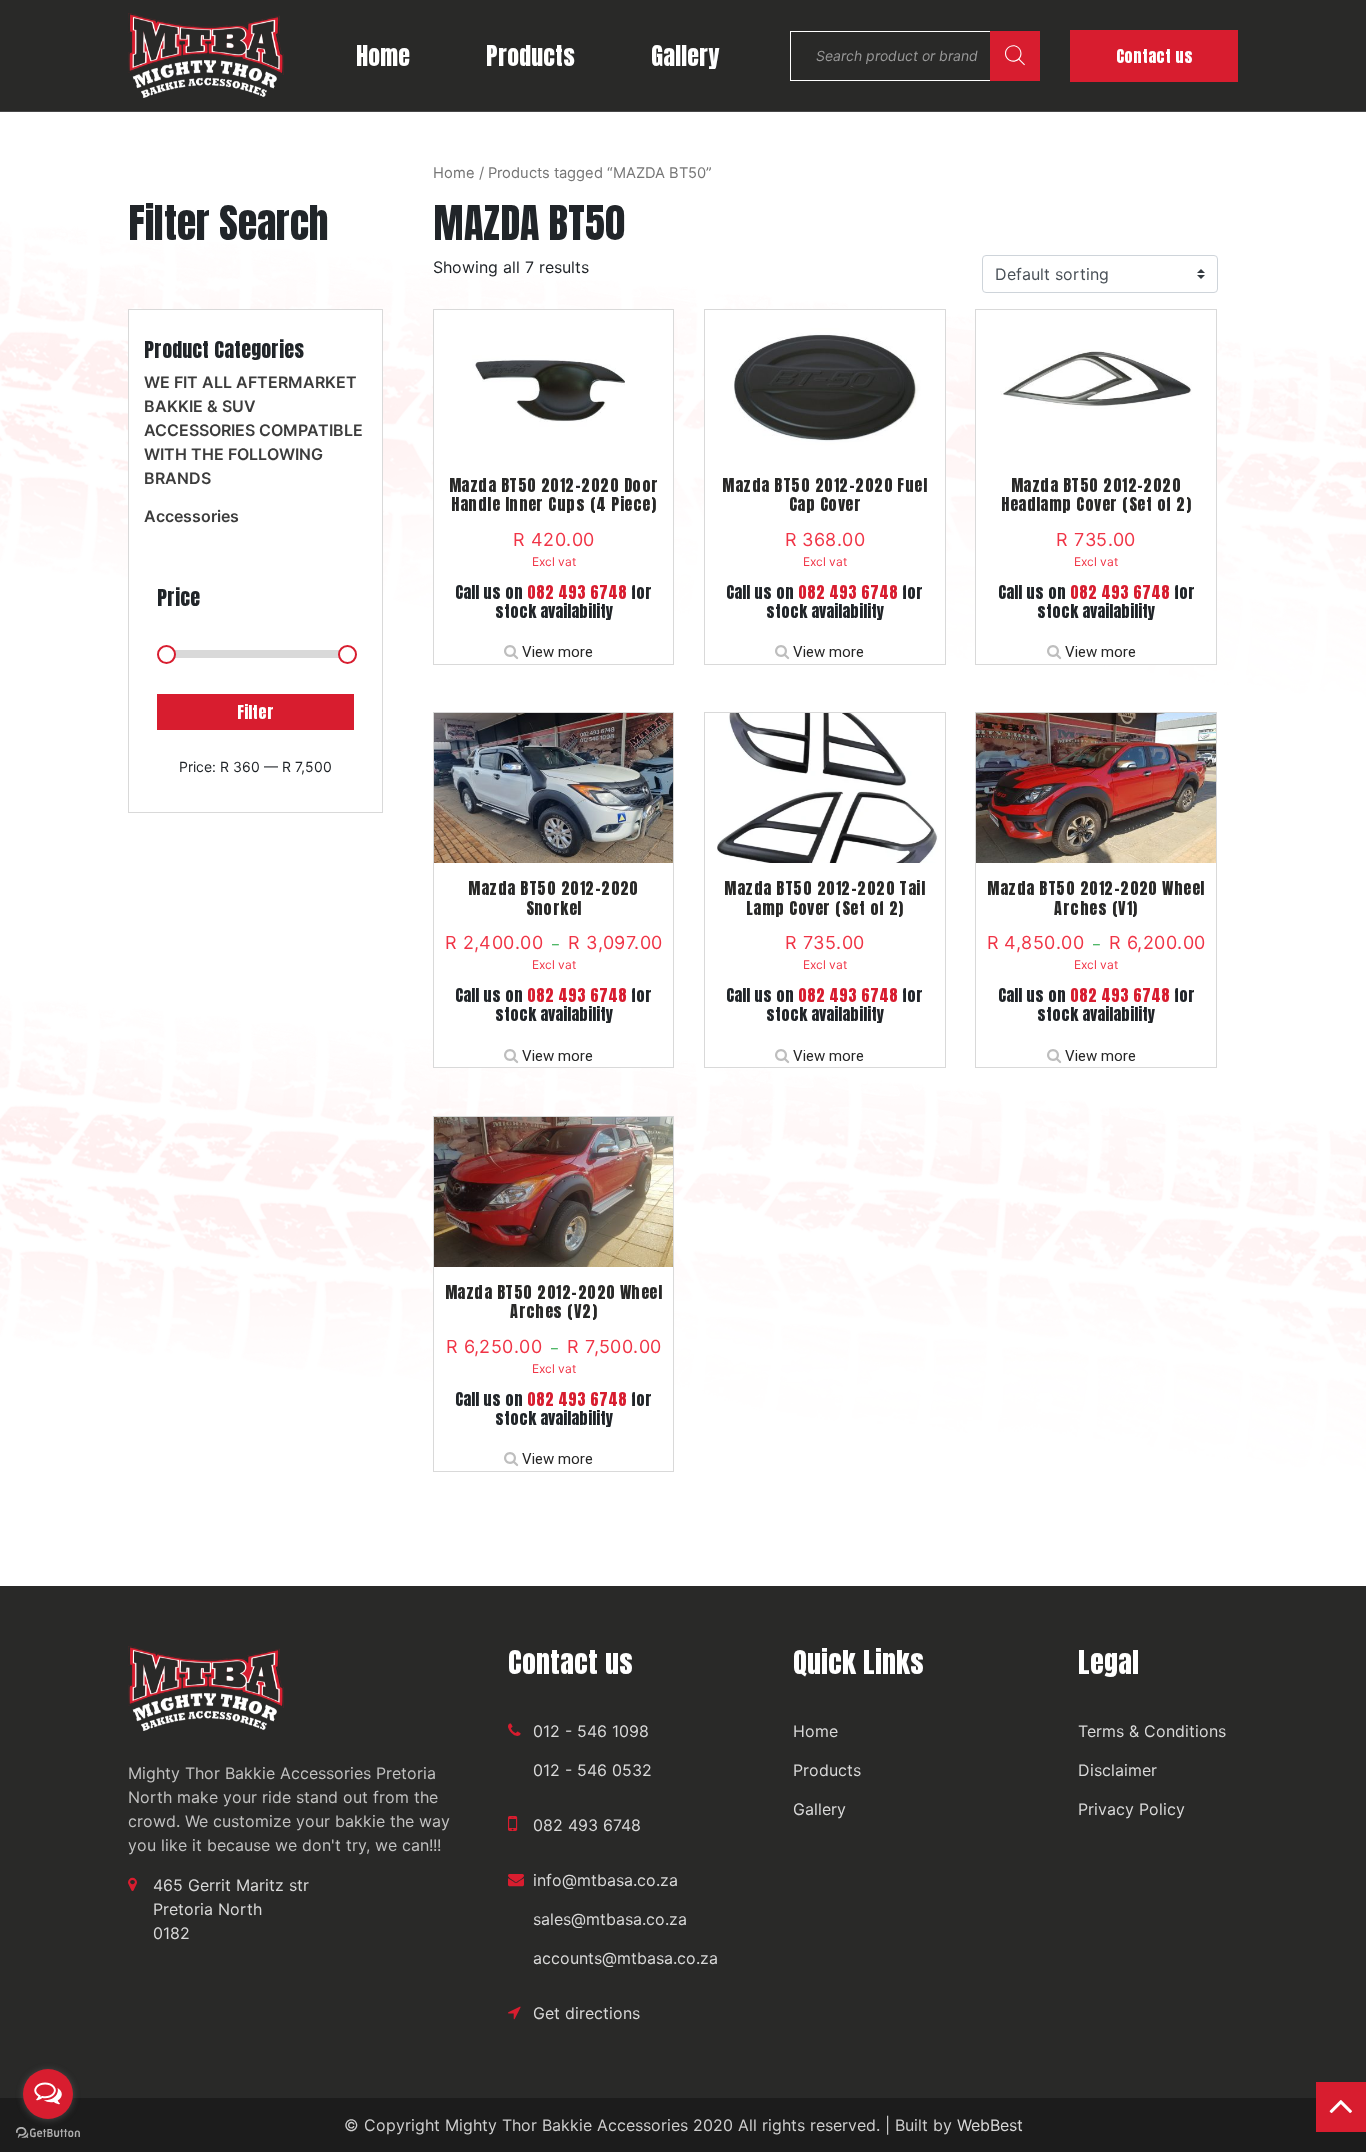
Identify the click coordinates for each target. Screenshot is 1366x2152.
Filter (255, 712)
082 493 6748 (577, 592)
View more (557, 652)
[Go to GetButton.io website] (48, 2132)
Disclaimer (1117, 1770)
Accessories (191, 516)
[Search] (1015, 56)
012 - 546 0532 (592, 1770)
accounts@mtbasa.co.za (625, 1958)
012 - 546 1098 (591, 1731)
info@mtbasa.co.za (605, 1880)
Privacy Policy (1131, 1809)
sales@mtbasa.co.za (610, 1919)
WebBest (990, 2125)
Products (530, 56)
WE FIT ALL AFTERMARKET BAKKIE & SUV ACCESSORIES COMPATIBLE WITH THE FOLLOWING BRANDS (253, 430)
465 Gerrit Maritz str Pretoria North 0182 (231, 1909)
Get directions (586, 2013)
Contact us (1154, 56)
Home (383, 56)
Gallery (685, 56)
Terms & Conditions (1152, 1731)
